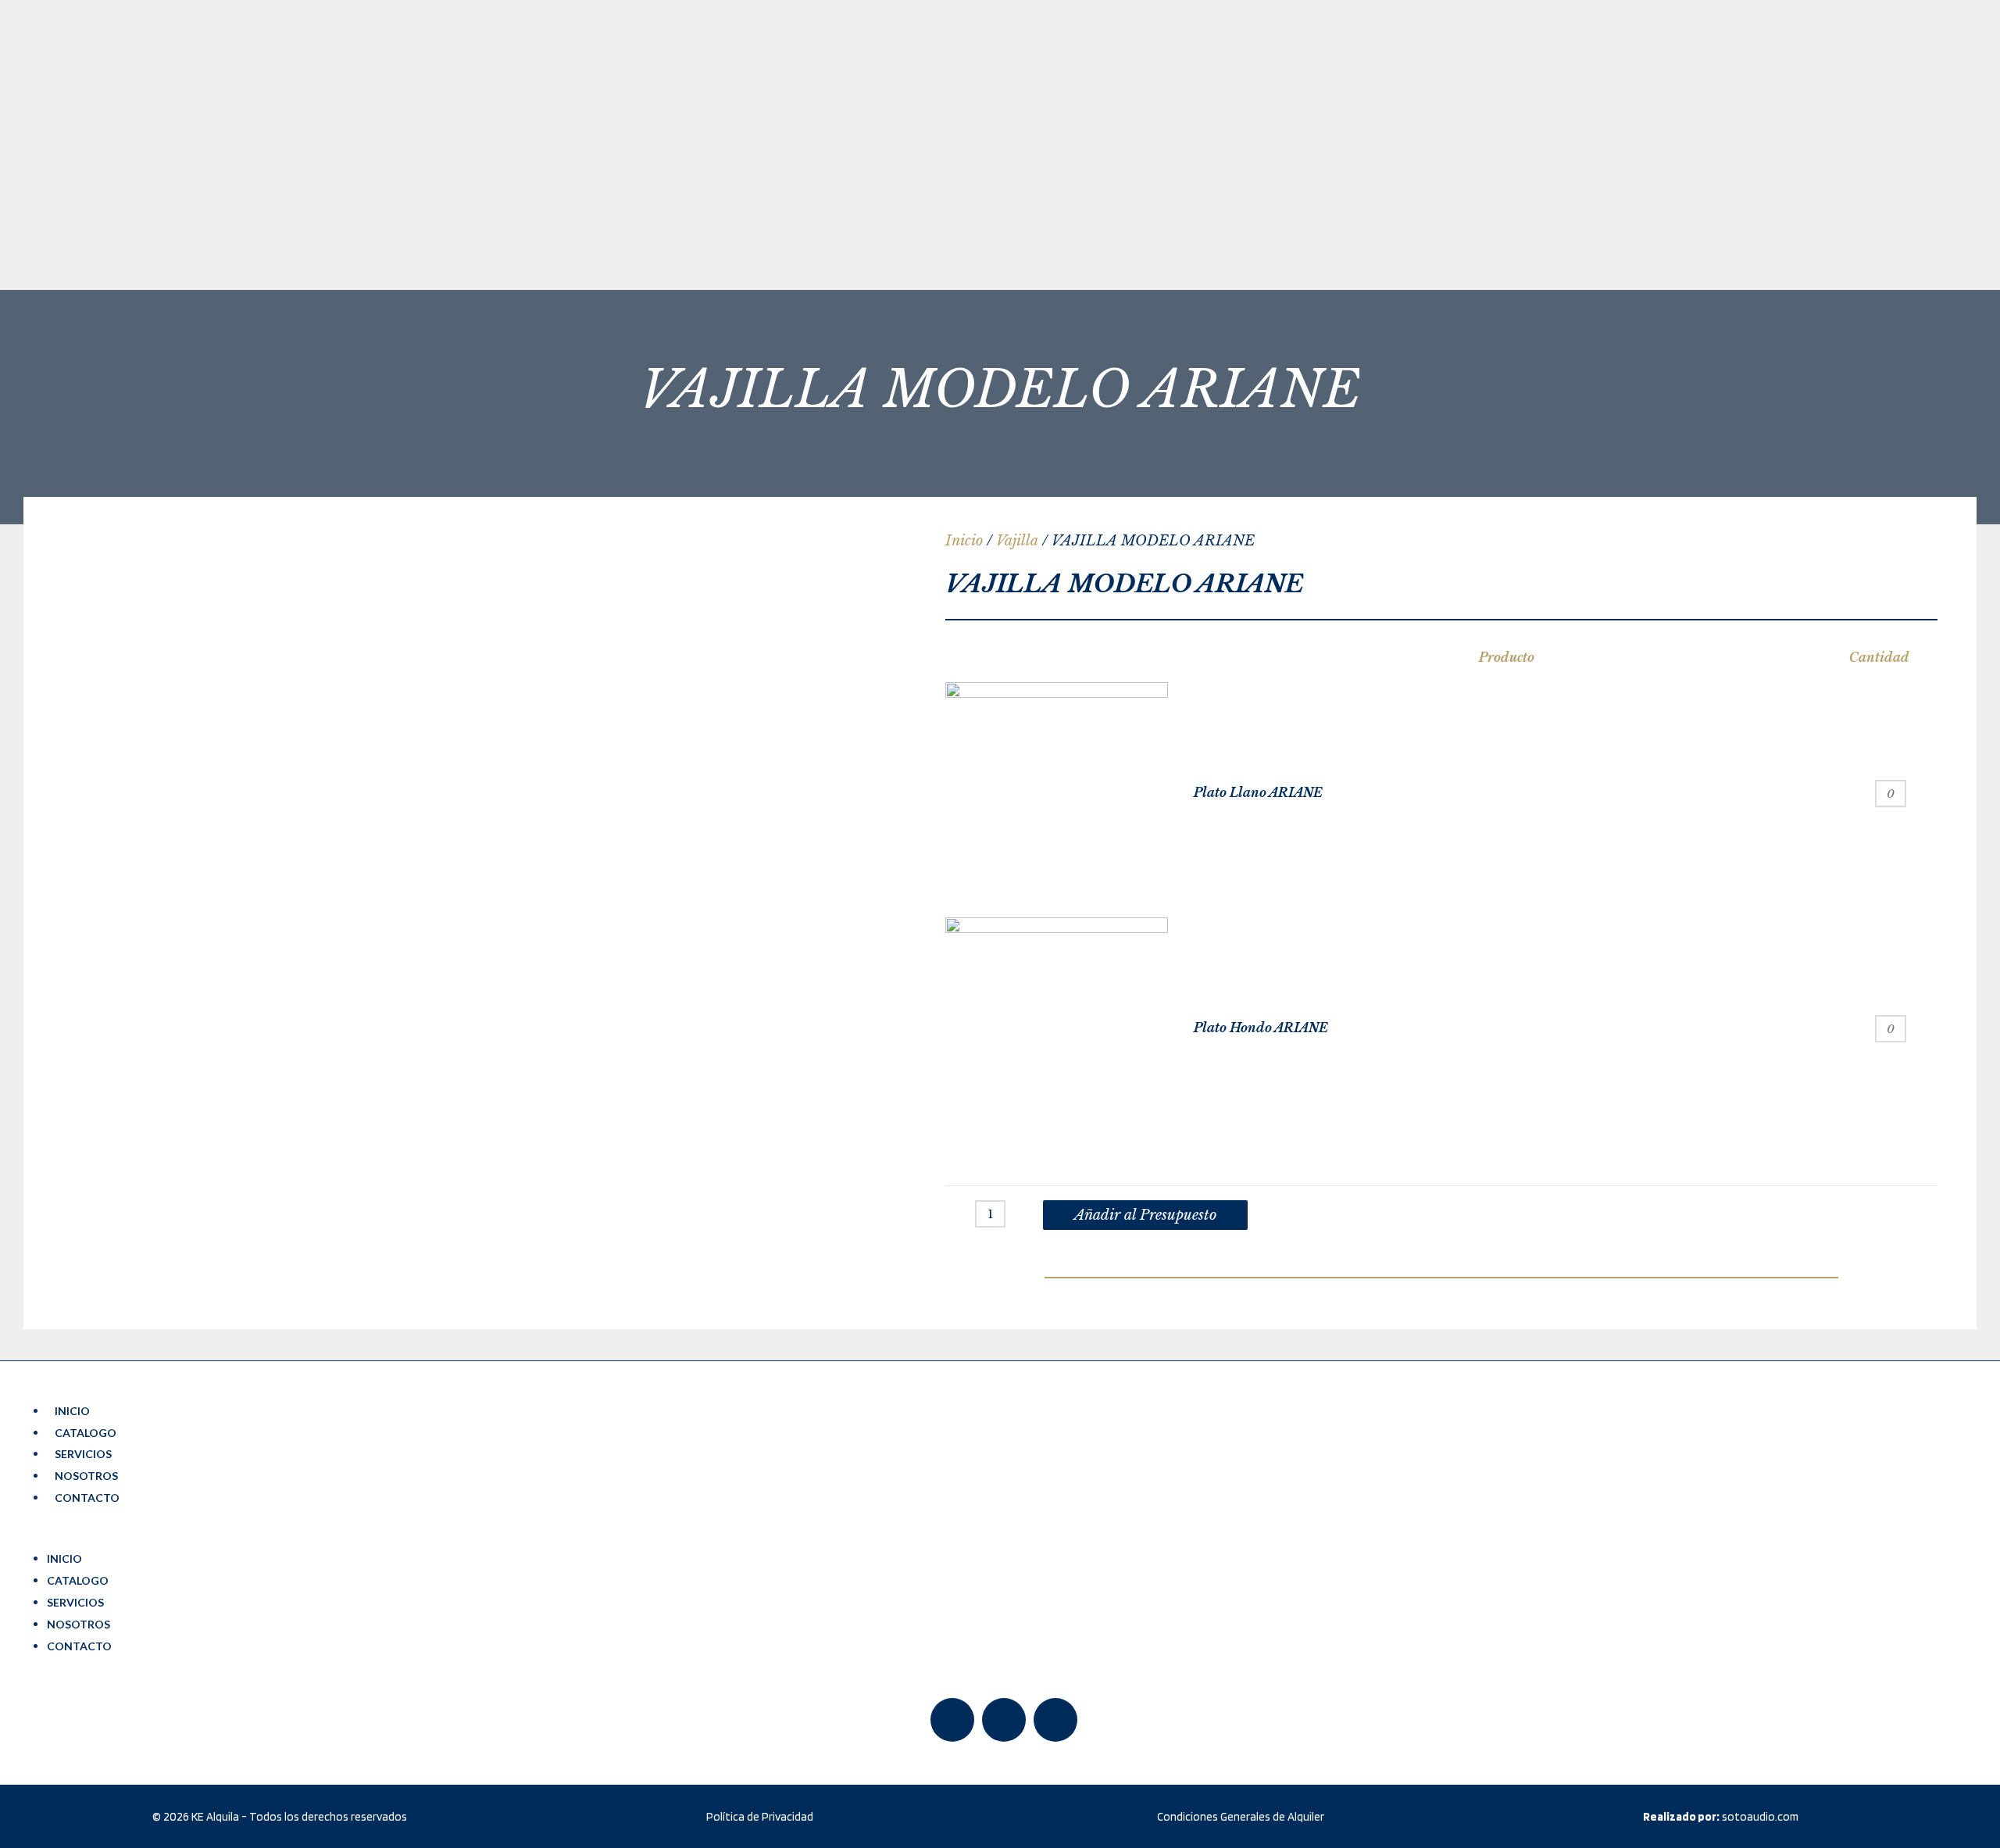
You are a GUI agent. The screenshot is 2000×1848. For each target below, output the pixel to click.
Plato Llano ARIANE (1258, 792)
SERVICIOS (83, 1454)
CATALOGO (86, 1433)
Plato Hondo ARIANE (1261, 1028)
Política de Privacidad (760, 1817)
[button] (1004, 1538)
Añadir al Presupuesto (1145, 1215)
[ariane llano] (1057, 794)
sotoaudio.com (1721, 1817)
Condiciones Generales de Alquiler (1241, 1817)
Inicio (964, 541)
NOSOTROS (86, 1476)
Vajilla (1017, 541)
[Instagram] (1055, 1720)
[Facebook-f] (952, 1720)
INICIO (72, 1411)
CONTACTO (87, 1498)
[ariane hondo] (1057, 1029)
